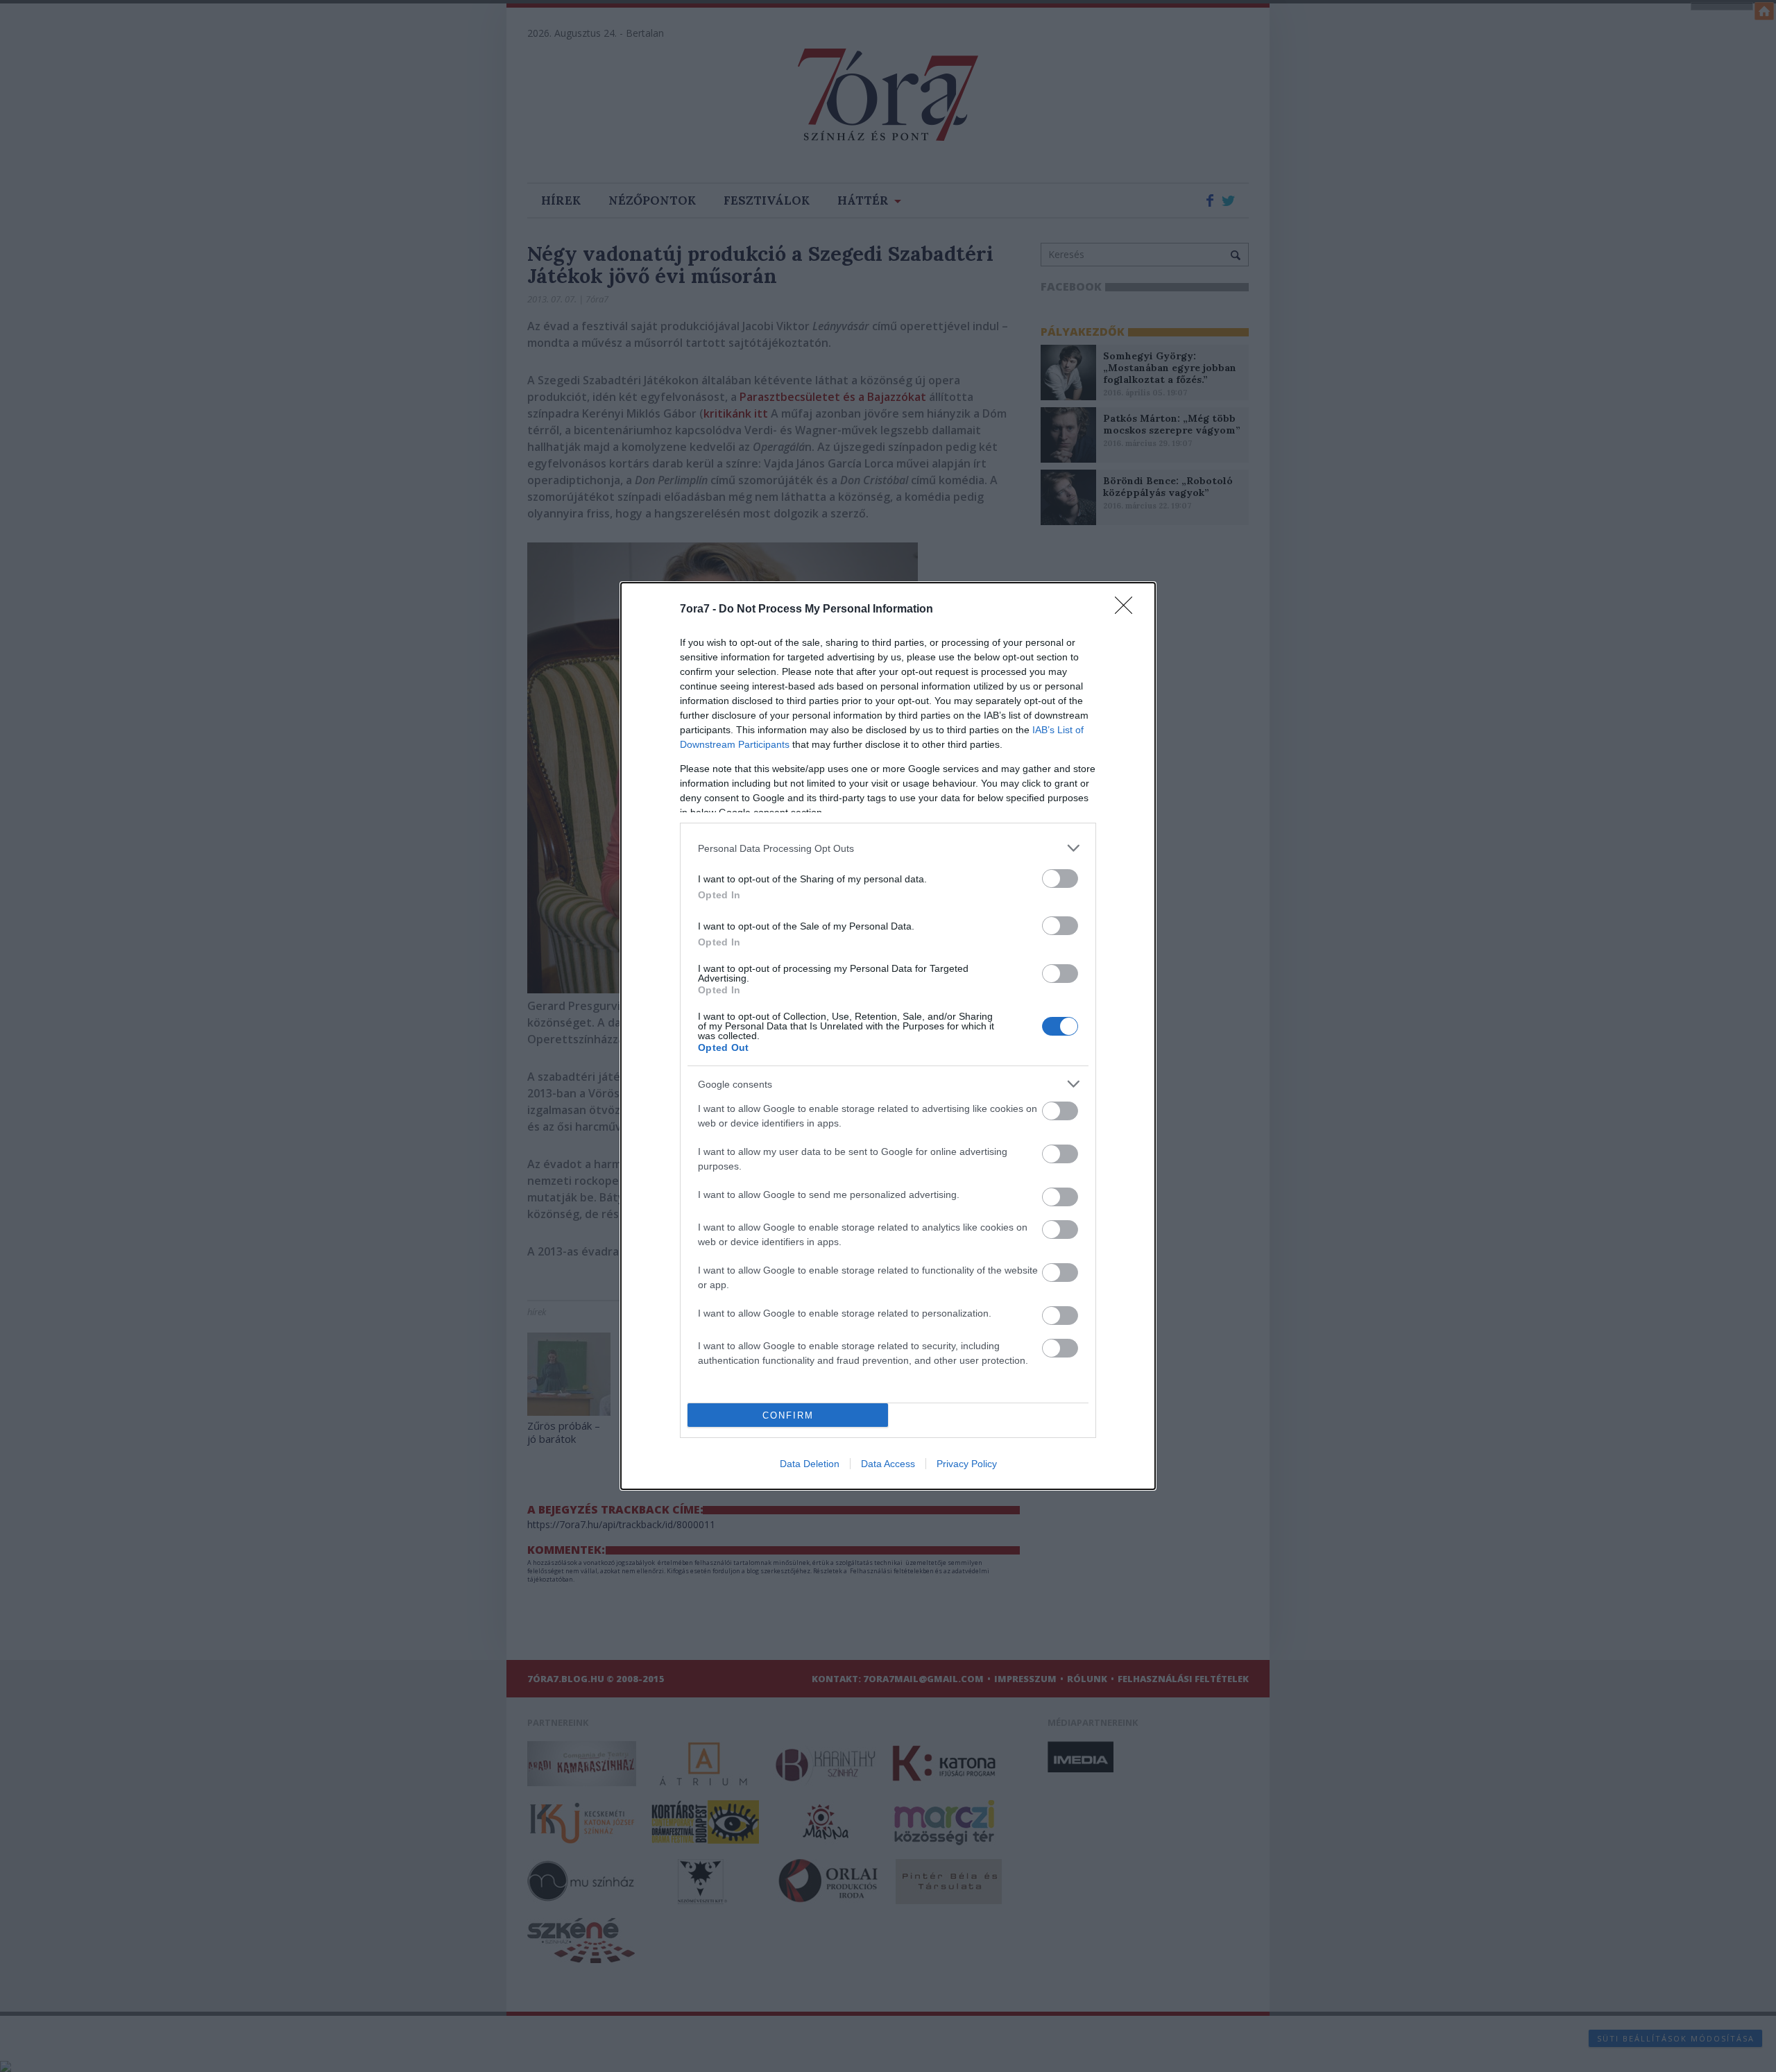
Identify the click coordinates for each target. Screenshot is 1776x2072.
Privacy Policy (967, 1464)
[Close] (1128, 610)
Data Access (888, 1464)
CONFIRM (788, 1415)
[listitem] (888, 848)
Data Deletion (810, 1464)
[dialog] (888, 1036)
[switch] (1060, 879)
